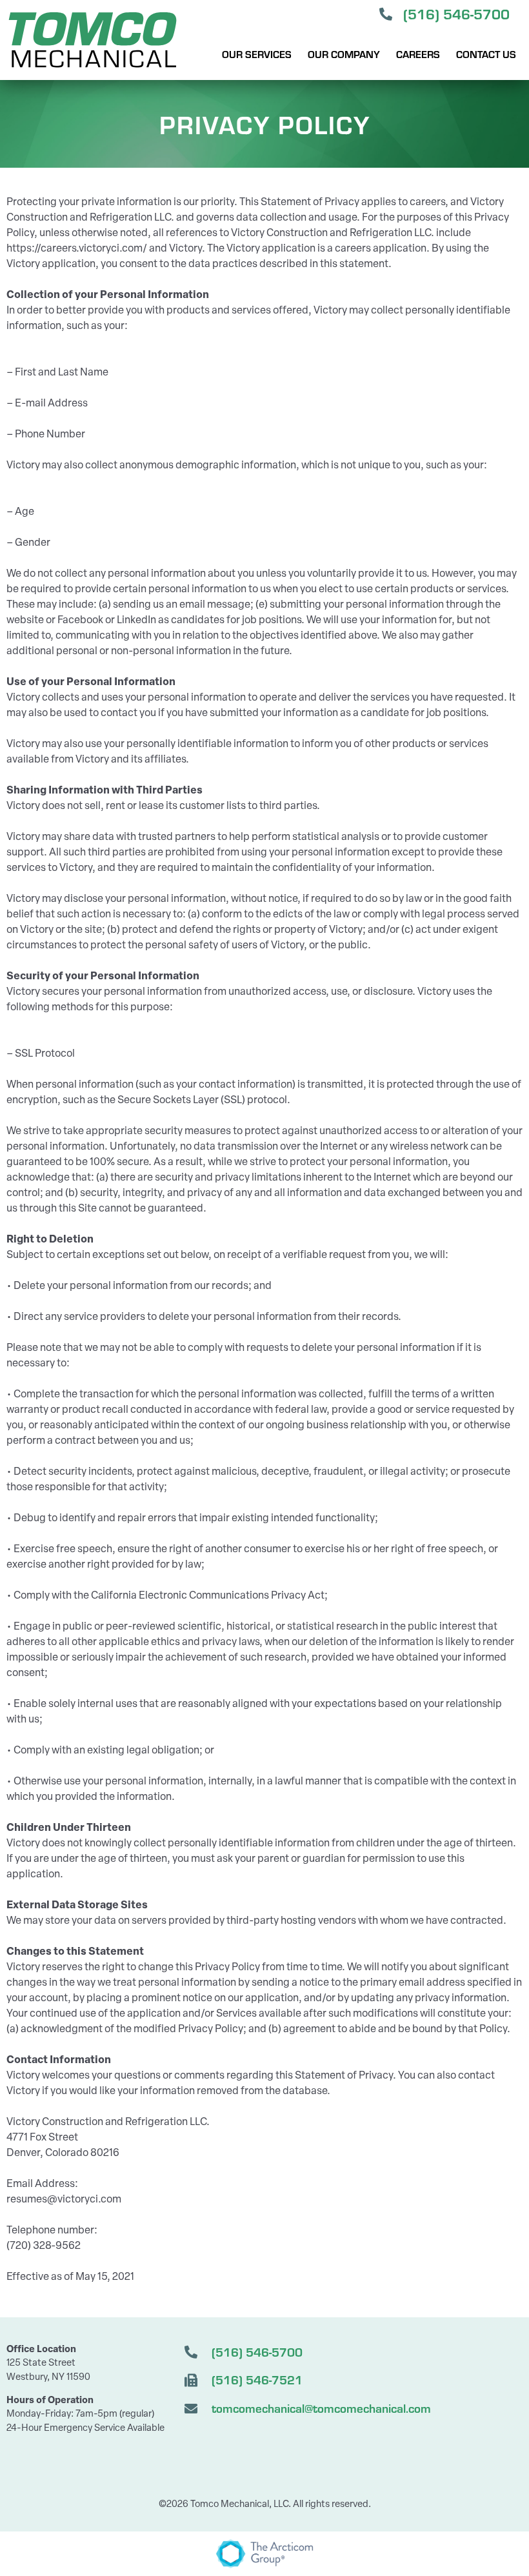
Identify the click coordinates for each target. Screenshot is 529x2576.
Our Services (257, 54)
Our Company (344, 54)
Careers (418, 54)
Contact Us (486, 54)
